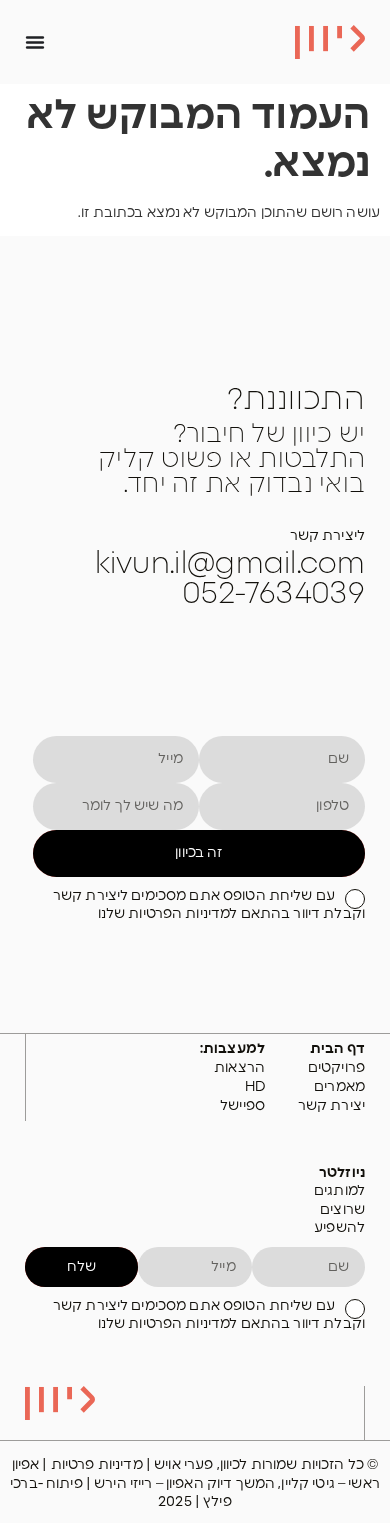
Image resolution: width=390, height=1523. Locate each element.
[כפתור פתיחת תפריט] (35, 42)
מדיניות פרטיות (98, 1465)
